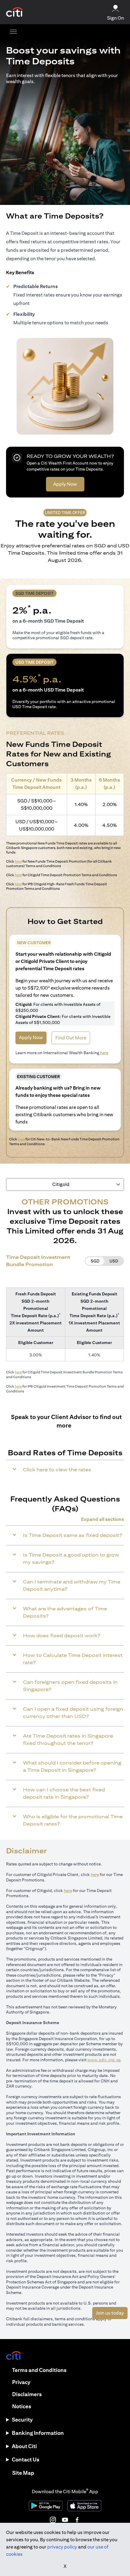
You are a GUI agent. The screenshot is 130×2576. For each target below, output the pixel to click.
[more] (13, 31)
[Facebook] (77, 2520)
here (18, 861)
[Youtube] (65, 2520)
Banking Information (38, 2433)
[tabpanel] (65, 1297)
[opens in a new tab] (15, 12)
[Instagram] (53, 2520)
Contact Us (26, 2459)
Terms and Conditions (39, 2370)
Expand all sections (102, 1519)
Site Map (23, 2473)
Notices (22, 2406)
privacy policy (62, 2547)
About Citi (24, 2446)
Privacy (21, 2382)
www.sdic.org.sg (104, 2060)
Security (22, 2420)
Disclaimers (27, 2394)
